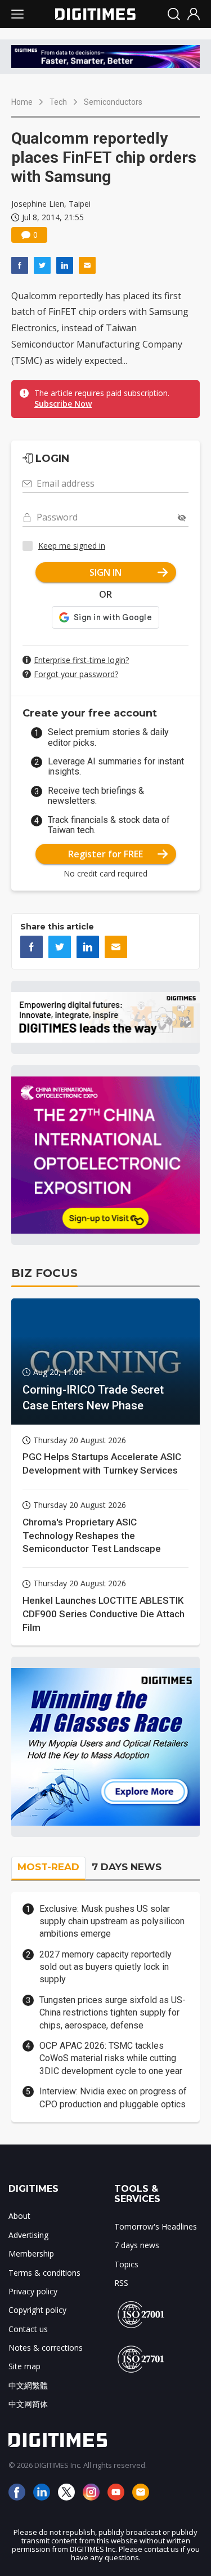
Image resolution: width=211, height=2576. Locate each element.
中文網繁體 (28, 2385)
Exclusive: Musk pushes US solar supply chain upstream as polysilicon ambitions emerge (112, 1921)
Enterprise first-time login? (81, 660)
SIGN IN (105, 572)
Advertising (28, 2235)
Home (22, 102)
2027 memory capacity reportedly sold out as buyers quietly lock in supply (105, 1967)
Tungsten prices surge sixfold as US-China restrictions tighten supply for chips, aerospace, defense (113, 2013)
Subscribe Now (63, 404)
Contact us (28, 2329)
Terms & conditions (44, 2273)
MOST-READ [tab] (48, 1867)
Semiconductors (113, 102)
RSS (121, 2283)
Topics (126, 2264)
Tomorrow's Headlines (156, 2226)
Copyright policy (37, 2310)
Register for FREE (105, 854)
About (19, 2216)
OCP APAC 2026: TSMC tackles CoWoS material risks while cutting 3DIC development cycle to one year (111, 2058)
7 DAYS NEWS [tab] (127, 1867)
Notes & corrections (46, 2348)
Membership (31, 2254)
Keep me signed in (72, 546)
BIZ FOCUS (44, 1273)
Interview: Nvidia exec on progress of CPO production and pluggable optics (113, 2097)
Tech (58, 102)
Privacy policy (33, 2291)
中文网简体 (28, 2404)
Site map (24, 2366)
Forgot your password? (76, 674)
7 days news (137, 2245)
